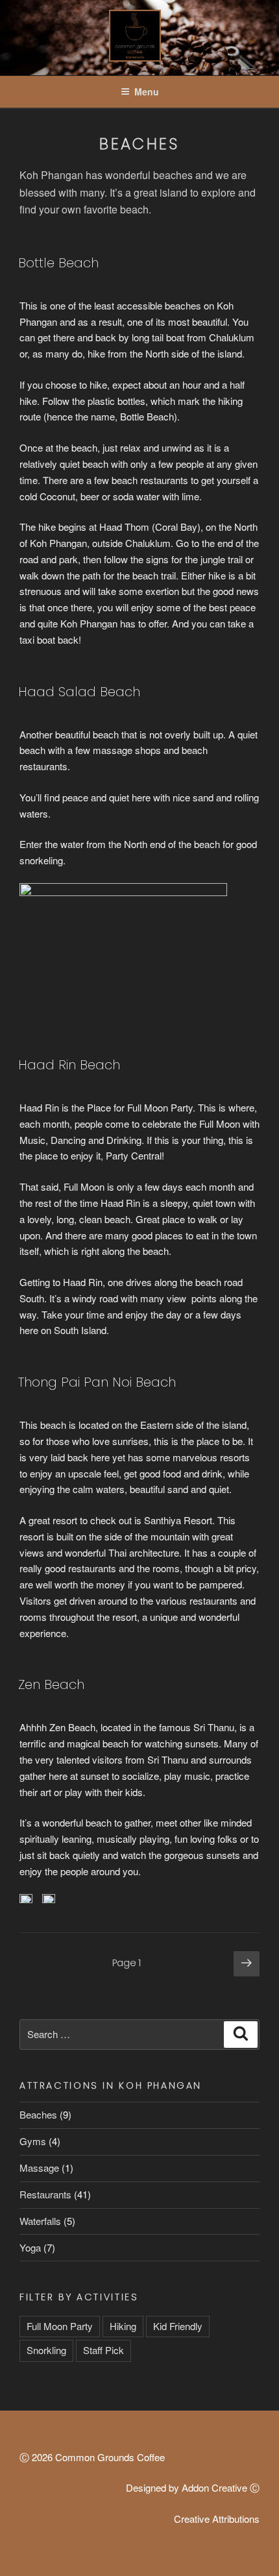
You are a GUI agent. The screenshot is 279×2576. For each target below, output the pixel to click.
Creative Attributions (217, 2519)
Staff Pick (103, 2350)
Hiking (123, 2326)
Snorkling (46, 2350)
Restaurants (45, 2194)
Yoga (30, 2247)
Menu (147, 91)
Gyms (33, 2141)
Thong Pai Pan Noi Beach (97, 1382)
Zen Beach (51, 1684)
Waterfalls (40, 2221)
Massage (39, 2168)
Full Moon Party (60, 2326)
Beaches (38, 2114)
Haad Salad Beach (79, 692)
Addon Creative (214, 2487)
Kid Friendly (178, 2326)
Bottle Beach (58, 263)
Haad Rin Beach (69, 1065)
